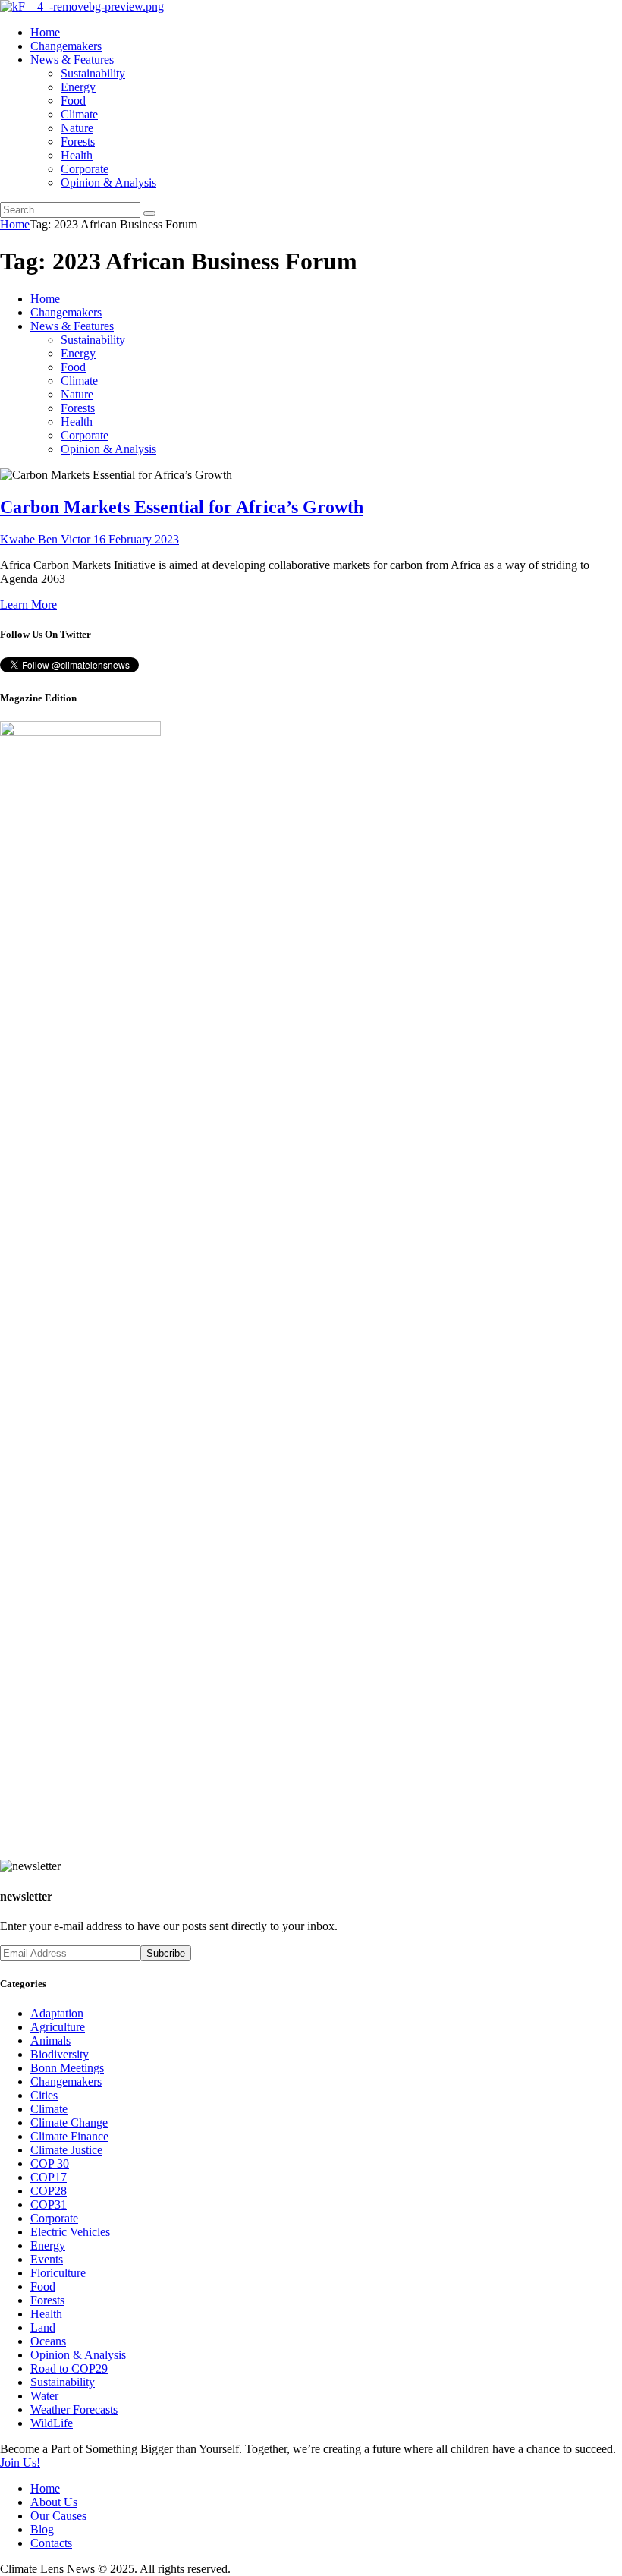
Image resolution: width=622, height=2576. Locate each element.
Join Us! (20, 2463)
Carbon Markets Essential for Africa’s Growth (182, 507)
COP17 (49, 2177)
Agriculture (58, 2027)
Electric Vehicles (70, 2232)
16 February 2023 (136, 539)
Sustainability (63, 2382)
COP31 (49, 2204)
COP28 (49, 2191)
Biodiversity (60, 2054)
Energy (48, 2245)
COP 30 (50, 2163)
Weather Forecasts (74, 2409)
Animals (50, 2041)
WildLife (52, 2423)
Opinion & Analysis (78, 2355)
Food (43, 2286)
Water (44, 2396)
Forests (47, 2300)
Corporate (54, 2218)
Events (47, 2259)
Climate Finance (69, 2136)
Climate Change (69, 2123)
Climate (49, 2109)
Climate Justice (66, 2150)
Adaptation (57, 2013)
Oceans (48, 2341)
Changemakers (66, 2082)
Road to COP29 (69, 2368)
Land (43, 2327)
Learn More (28, 605)
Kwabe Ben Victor (47, 539)
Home (15, 224)
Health (46, 2314)
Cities (44, 2095)
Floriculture (58, 2273)
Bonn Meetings (67, 2068)
